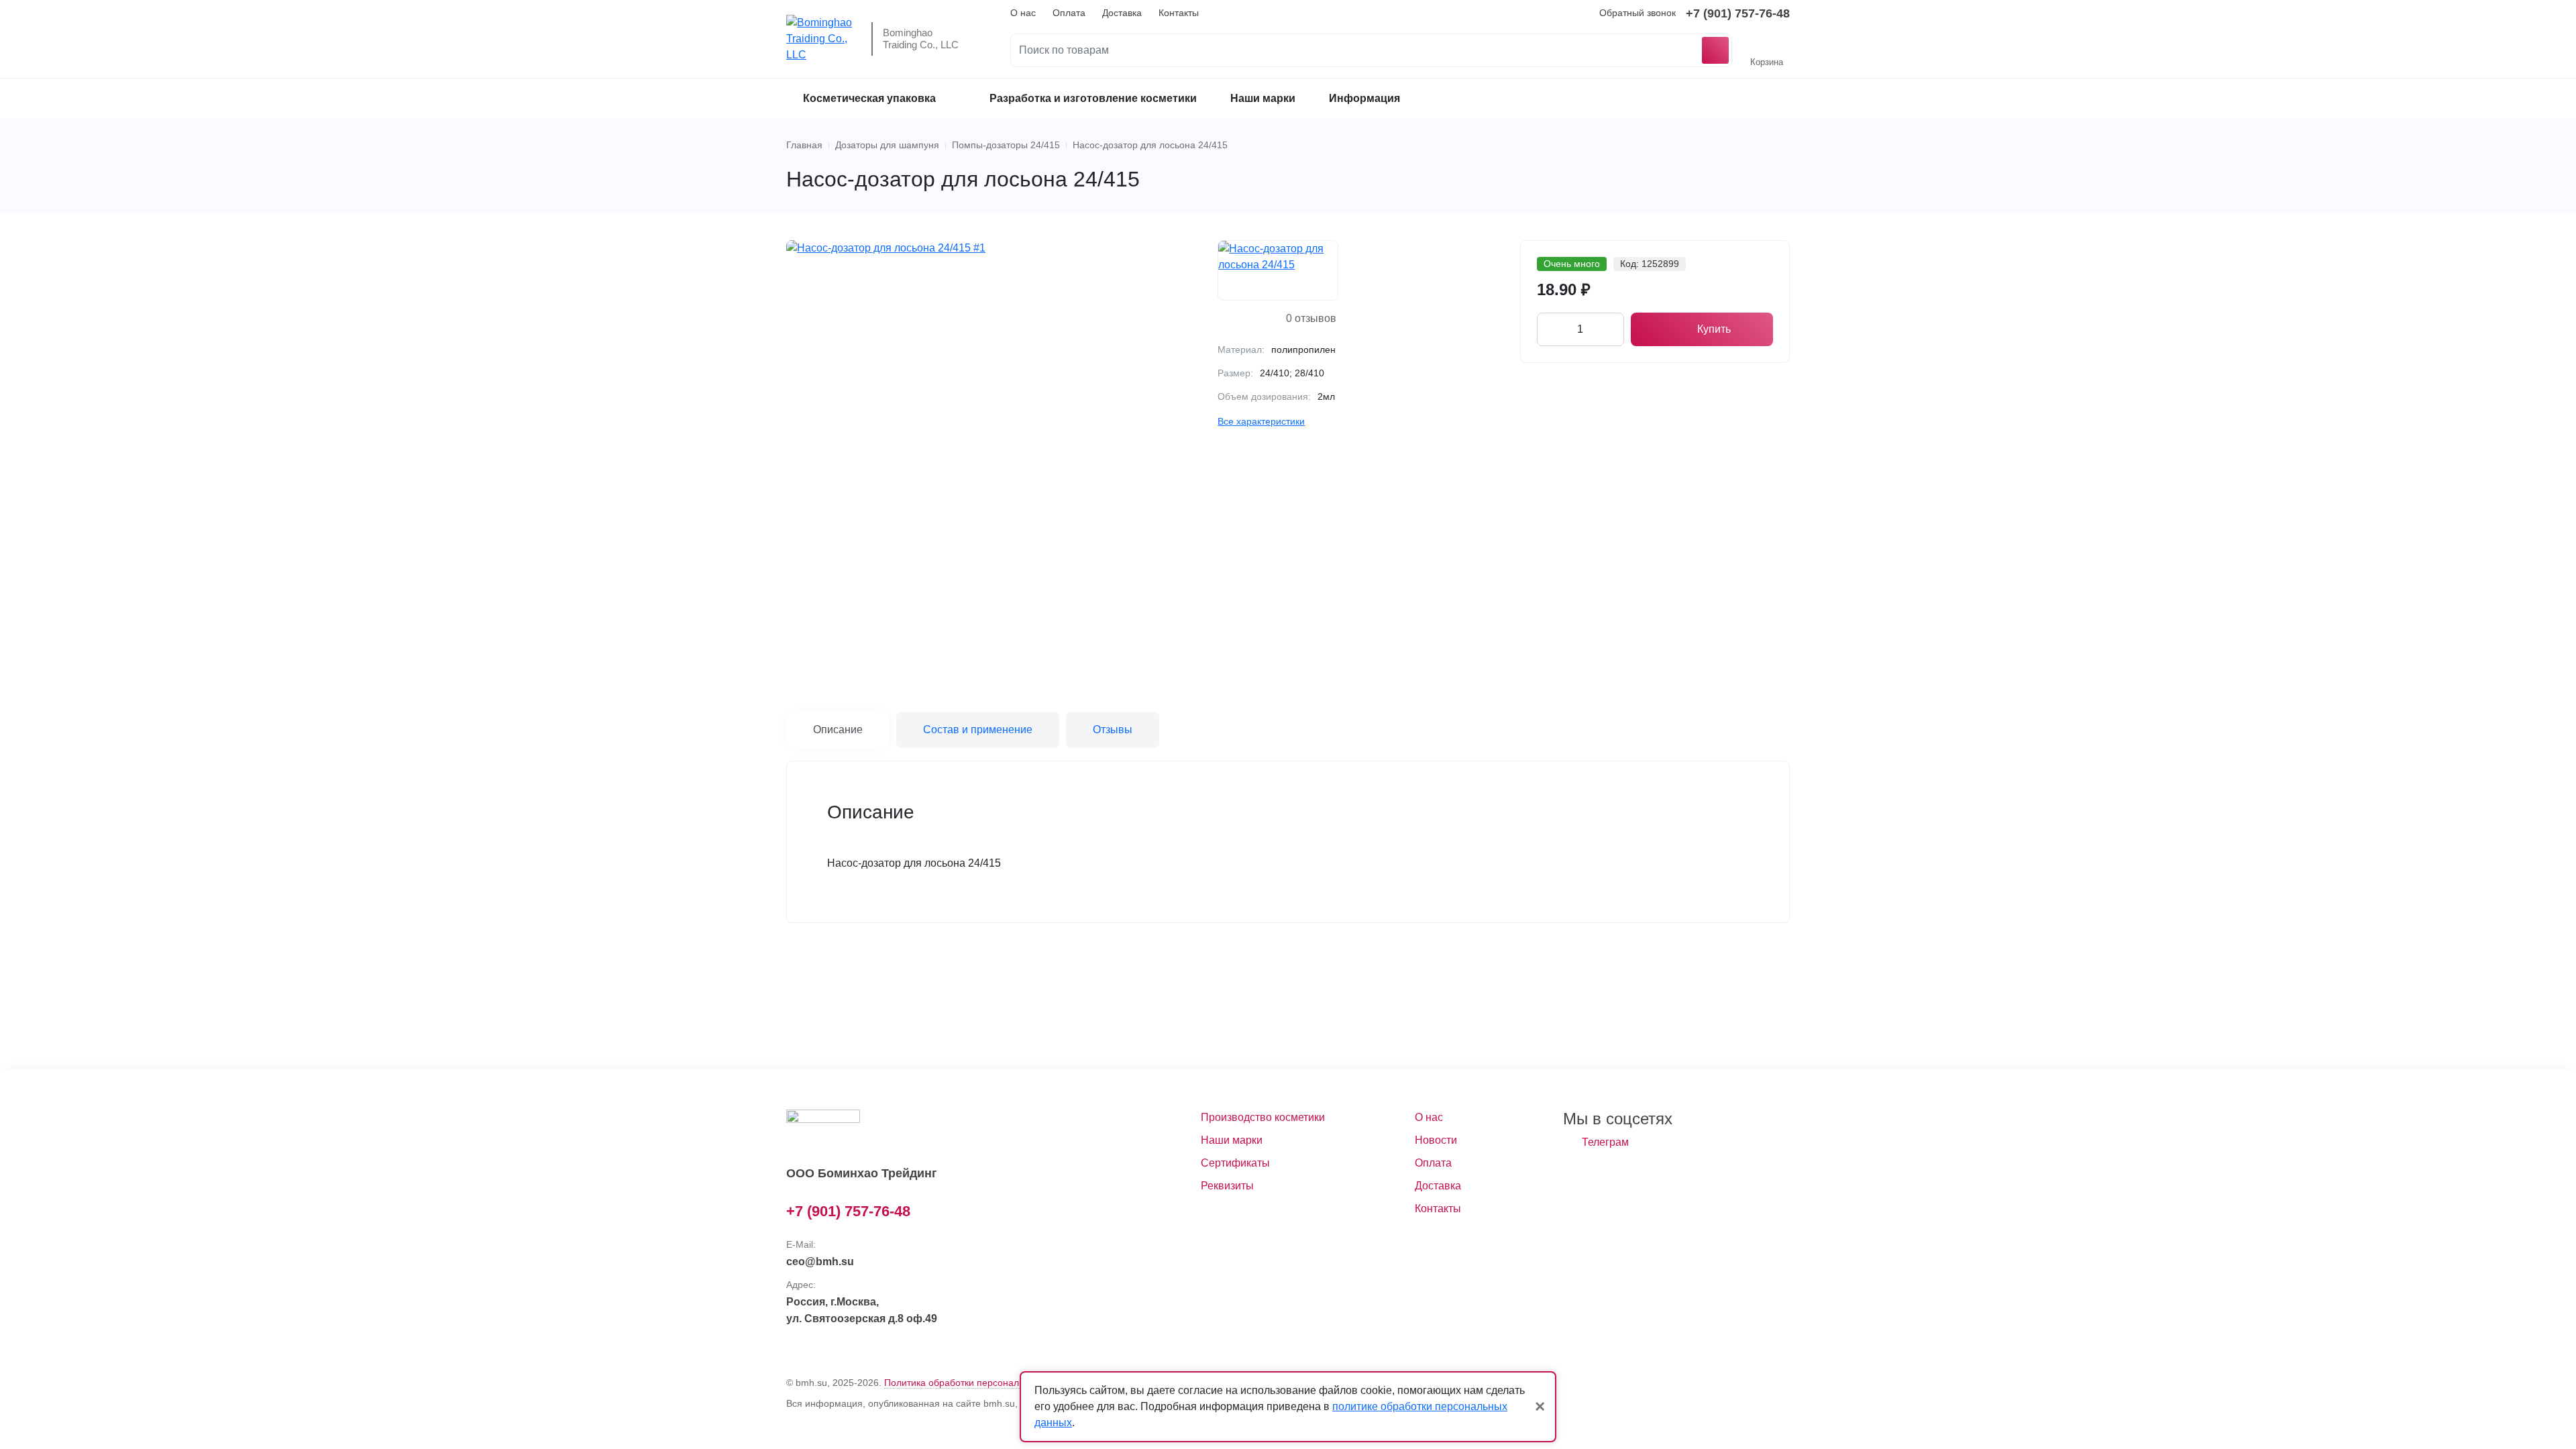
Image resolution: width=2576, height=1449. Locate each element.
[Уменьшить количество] (1549, 329)
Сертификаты (1235, 1163)
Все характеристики (1261, 421)
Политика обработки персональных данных (980, 1383)
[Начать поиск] (1715, 50)
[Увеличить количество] (1612, 329)
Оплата (1069, 13)
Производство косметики (1263, 1117)
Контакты (1179, 13)
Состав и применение (978, 730)
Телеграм (1605, 1142)
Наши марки (1263, 98)
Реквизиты (1227, 1186)
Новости (1436, 1140)
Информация (1364, 98)
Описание (838, 730)
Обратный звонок (1638, 13)
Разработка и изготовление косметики (1093, 98)
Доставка (1122, 13)
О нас (1023, 13)
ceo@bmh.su (820, 1262)
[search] (1371, 50)
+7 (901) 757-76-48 (1738, 13)
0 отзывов (1311, 318)
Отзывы (1113, 730)
